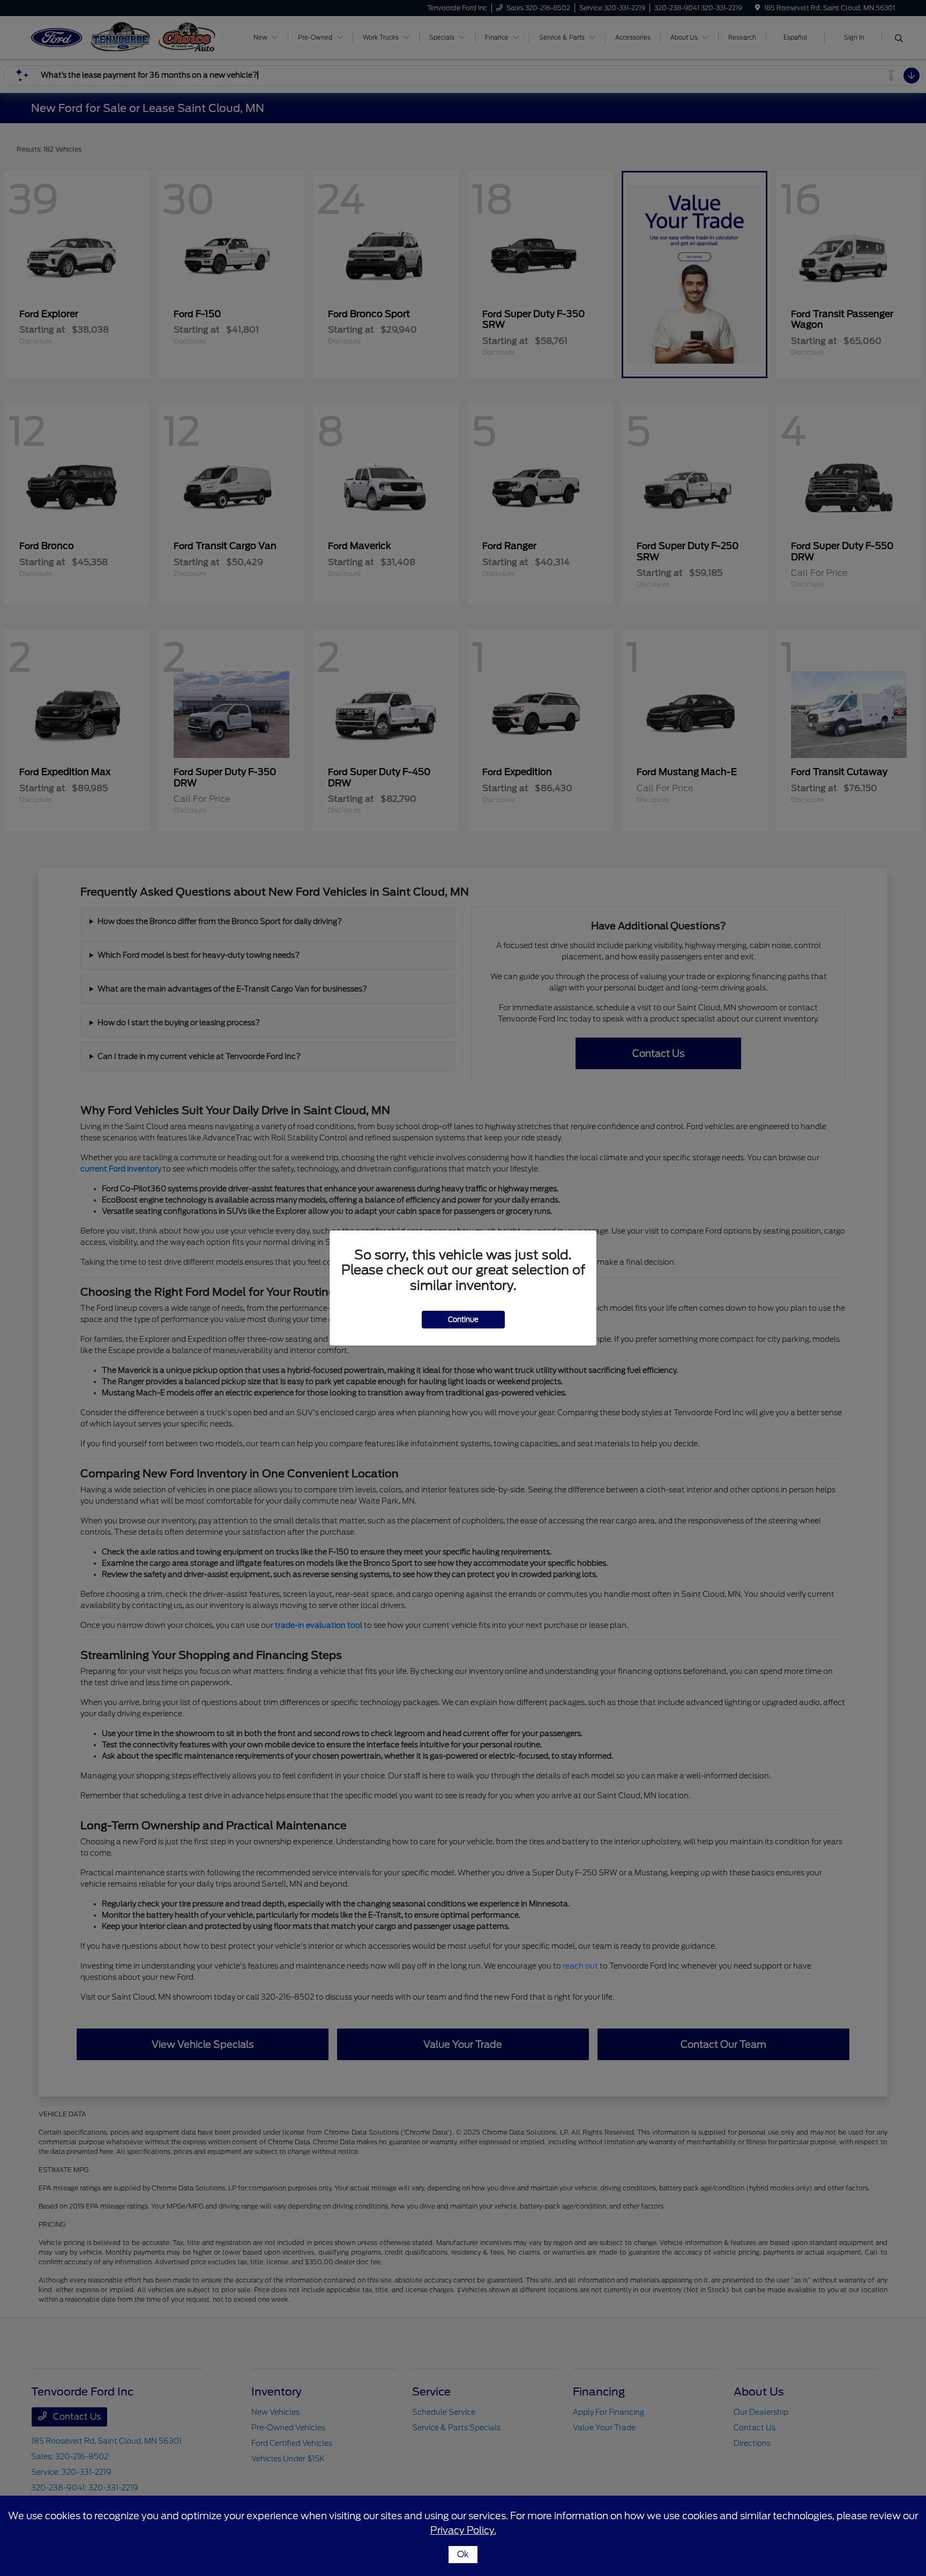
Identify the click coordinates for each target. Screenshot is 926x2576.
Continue (463, 1320)
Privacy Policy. (463, 2530)
